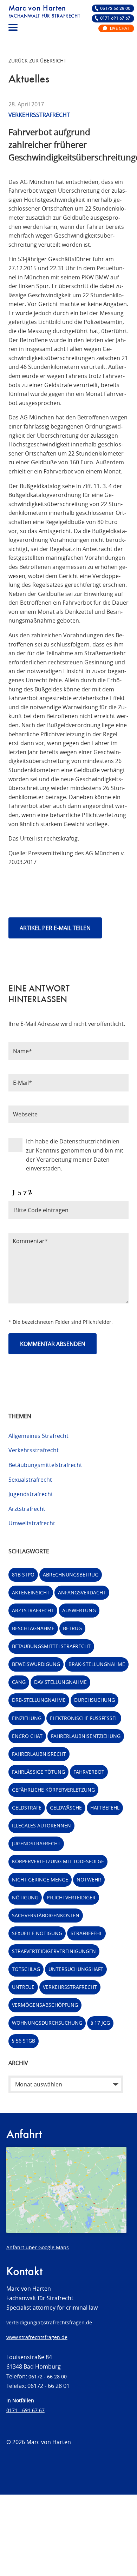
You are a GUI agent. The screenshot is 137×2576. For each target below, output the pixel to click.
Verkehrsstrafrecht (34, 1450)
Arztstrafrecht (27, 1509)
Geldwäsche (66, 1808)
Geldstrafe (27, 1808)
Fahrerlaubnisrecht (39, 1754)
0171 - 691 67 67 (25, 2410)
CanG (19, 1682)
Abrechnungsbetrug (71, 1575)
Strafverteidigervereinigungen (54, 1951)
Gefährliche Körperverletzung (53, 1790)
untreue (23, 1987)
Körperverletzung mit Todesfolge (58, 1861)
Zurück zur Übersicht (37, 61)
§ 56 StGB (24, 2041)
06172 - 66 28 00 (48, 2376)
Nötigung (25, 1897)
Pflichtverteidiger (71, 1897)
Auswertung (79, 1610)
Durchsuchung (94, 1700)
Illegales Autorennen (41, 1825)
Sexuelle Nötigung (37, 1933)
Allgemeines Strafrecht (38, 1436)
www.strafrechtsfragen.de (37, 2337)
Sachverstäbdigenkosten (46, 1915)
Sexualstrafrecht (30, 1480)
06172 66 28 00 (115, 9)
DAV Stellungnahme (60, 1682)
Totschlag (26, 1969)
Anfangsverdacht (82, 1592)
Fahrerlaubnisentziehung (86, 1736)
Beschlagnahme (33, 1628)
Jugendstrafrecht (31, 1494)
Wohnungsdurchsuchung (47, 2023)
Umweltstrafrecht (32, 1523)
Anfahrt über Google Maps (38, 2247)
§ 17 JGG (100, 2023)
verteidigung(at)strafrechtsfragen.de (49, 2322)
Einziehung (27, 1718)
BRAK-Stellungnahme (97, 1664)
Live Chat (119, 29)
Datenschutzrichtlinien (89, 1141)
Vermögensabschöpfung (45, 2005)
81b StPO (23, 1575)
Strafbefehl (86, 1933)
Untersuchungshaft (76, 1969)
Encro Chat (27, 1736)
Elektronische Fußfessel (84, 1718)
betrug (72, 1628)
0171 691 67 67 (115, 18)
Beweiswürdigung (36, 1664)
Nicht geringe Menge (40, 1880)
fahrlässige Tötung (38, 1772)
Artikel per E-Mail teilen (55, 928)
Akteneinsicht (31, 1592)
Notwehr (89, 1880)
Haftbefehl (105, 1808)
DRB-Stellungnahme (39, 1700)
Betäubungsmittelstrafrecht (45, 1465)
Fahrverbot (89, 1772)
